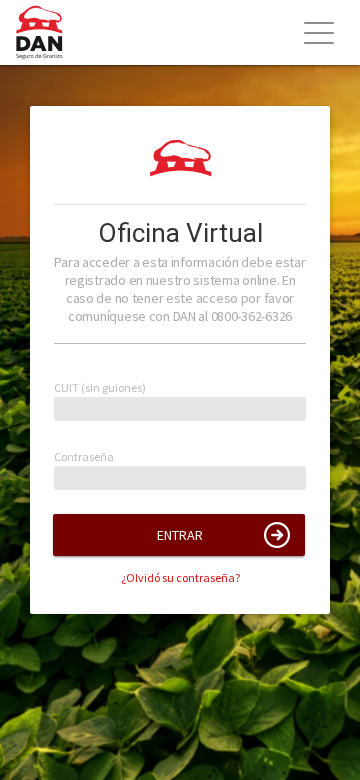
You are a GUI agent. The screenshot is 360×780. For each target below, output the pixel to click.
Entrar (180, 535)
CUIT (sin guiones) (100, 388)
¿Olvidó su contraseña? (180, 577)
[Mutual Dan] (47, 32)
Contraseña (84, 457)
